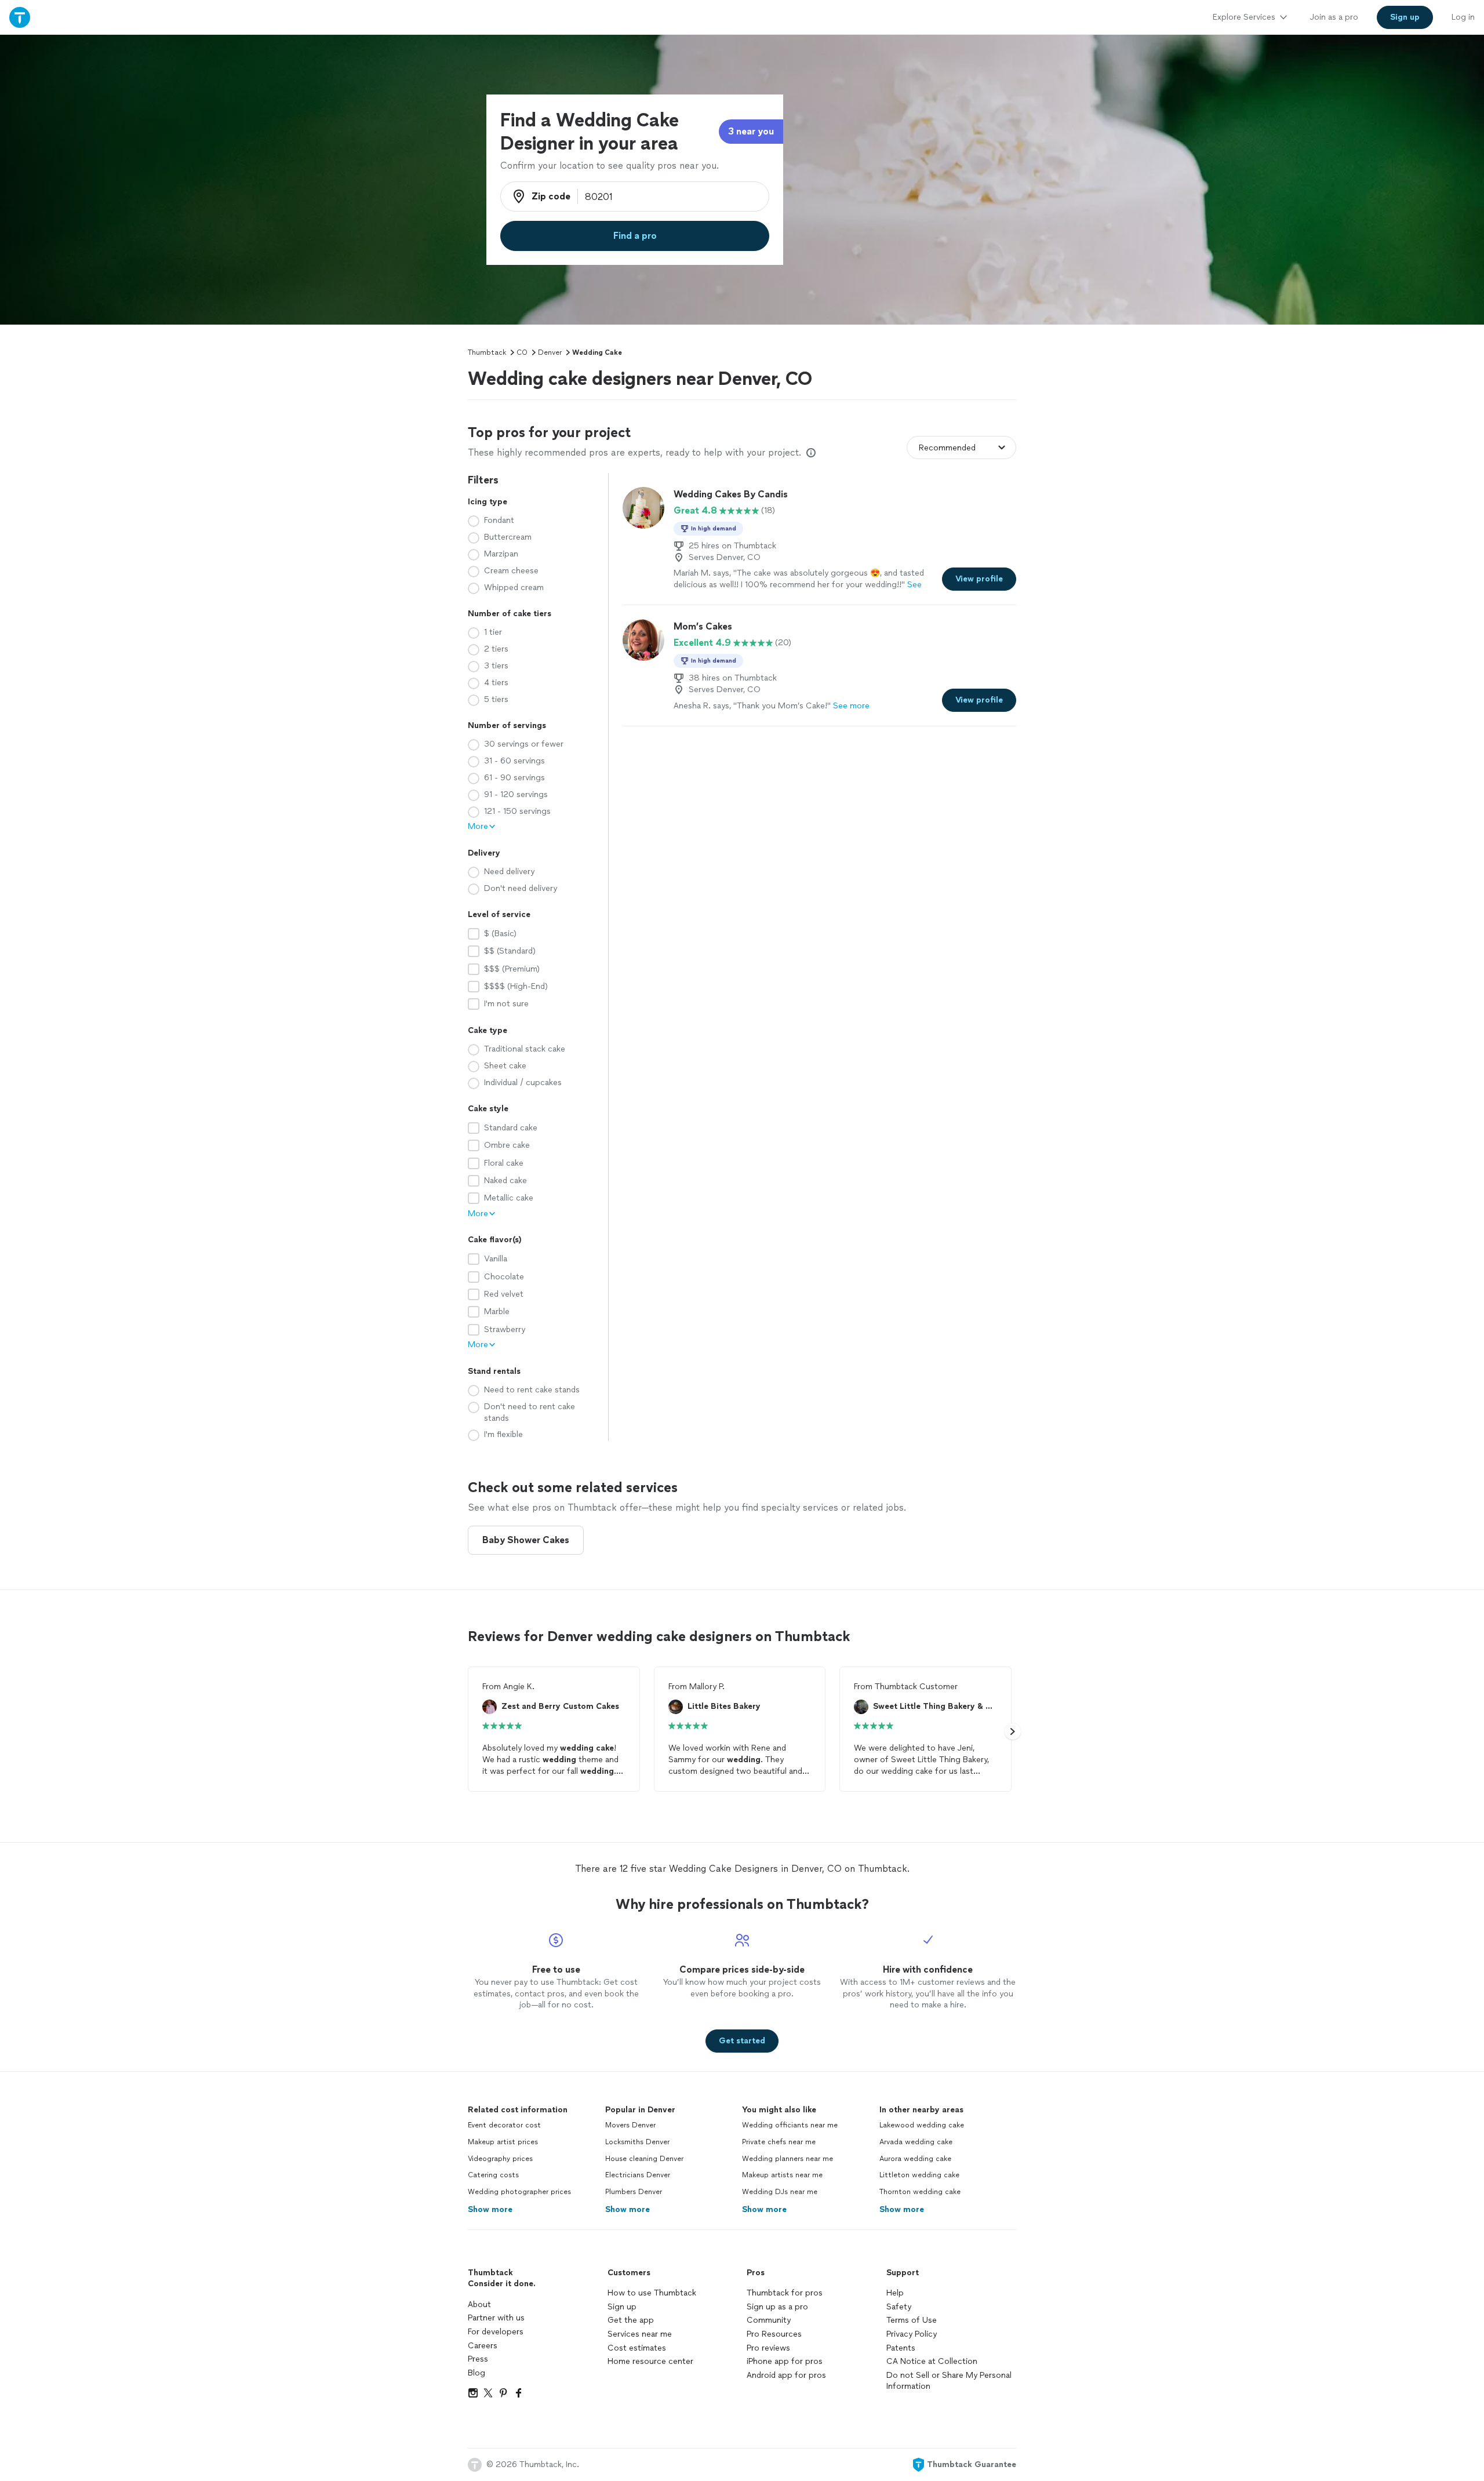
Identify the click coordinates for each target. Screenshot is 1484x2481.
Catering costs (493, 2175)
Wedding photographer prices (519, 2192)
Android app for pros (786, 2375)
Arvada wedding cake (916, 2142)
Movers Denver (630, 2125)
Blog (477, 2373)
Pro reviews (768, 2348)
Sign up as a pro (777, 2307)
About (479, 2304)
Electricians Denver (638, 2175)
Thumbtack (487, 352)
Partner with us (496, 2318)
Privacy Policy (912, 2334)
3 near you (751, 131)
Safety (899, 2307)
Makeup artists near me (782, 2175)
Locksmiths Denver (637, 2142)
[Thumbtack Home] (20, 17)
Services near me (640, 2334)
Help (895, 2293)
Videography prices (500, 2159)
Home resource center (650, 2361)
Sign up (622, 2307)
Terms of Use (912, 2320)
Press (478, 2359)
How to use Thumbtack (652, 2293)
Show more (490, 2209)
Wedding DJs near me (780, 2192)
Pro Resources (774, 2334)
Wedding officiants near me (790, 2125)
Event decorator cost (504, 2125)
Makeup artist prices (503, 2142)
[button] (1013, 1731)
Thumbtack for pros (785, 2293)
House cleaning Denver (644, 2159)
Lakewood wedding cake (922, 2125)
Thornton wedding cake (920, 2192)
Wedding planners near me (788, 2159)
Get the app (631, 2320)
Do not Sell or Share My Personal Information (949, 2381)
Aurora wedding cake (915, 2159)
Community (769, 2320)
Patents (901, 2348)
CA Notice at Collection (932, 2361)
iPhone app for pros (785, 2361)
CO (522, 352)
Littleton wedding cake (919, 2175)
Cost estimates (637, 2348)
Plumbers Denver (634, 2192)
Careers (483, 2346)
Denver (550, 352)
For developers (496, 2332)
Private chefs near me (779, 2142)
